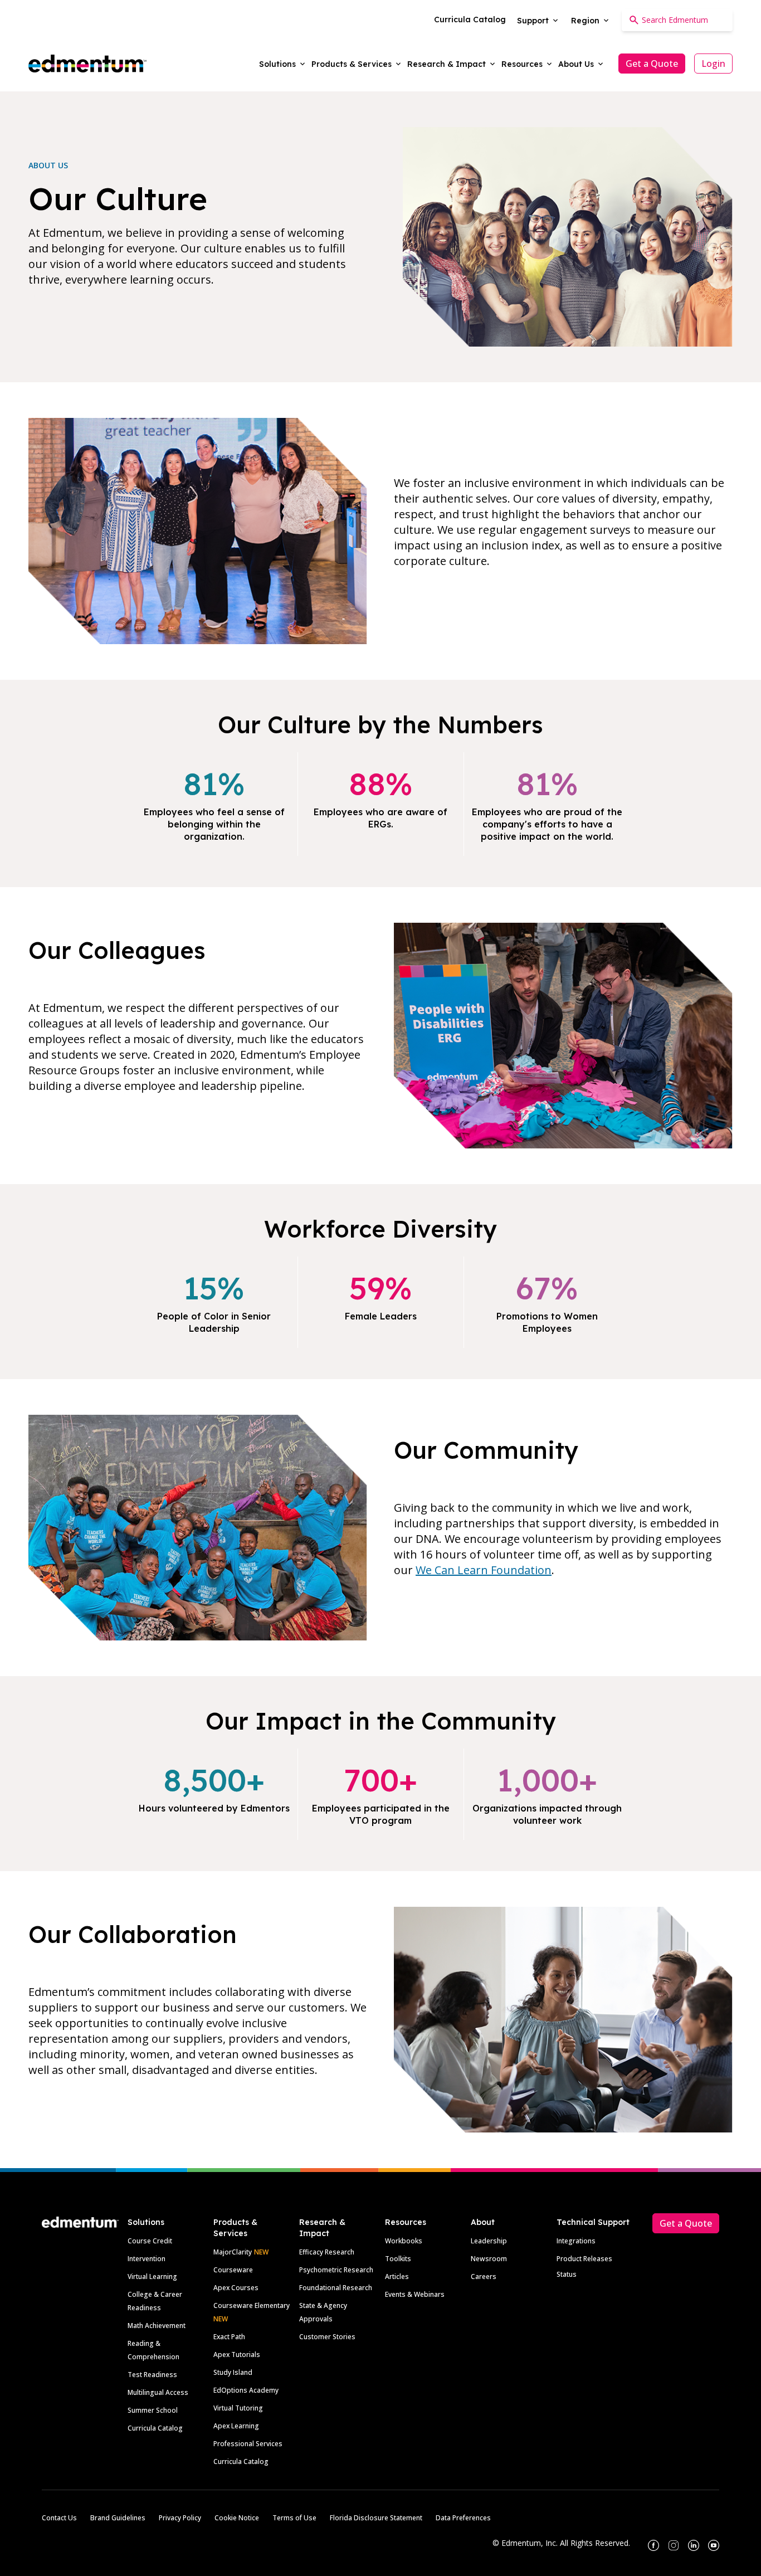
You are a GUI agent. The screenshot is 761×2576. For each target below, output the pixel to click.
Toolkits (398, 2259)
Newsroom (489, 2259)
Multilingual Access (158, 2392)
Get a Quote (652, 64)
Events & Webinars (415, 2294)
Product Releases (584, 2259)
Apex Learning (236, 2426)
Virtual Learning (152, 2276)
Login (713, 64)
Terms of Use (294, 2518)
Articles (397, 2276)
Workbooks (404, 2241)
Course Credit (150, 2241)
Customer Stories (327, 2337)
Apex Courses (236, 2288)
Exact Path (229, 2337)
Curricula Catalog (155, 2428)
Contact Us (59, 2518)
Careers (484, 2276)
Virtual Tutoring (238, 2408)
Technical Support (593, 2222)
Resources (406, 2222)
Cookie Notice (237, 2518)
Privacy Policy (180, 2518)
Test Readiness (152, 2375)
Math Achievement (157, 2326)
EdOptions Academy (246, 2390)
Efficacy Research (327, 2252)
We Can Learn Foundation (484, 1570)
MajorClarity (233, 2252)
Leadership (489, 2241)
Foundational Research (336, 2288)
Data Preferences (463, 2518)
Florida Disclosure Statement (376, 2518)
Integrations (576, 2241)
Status (567, 2274)
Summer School (153, 2410)
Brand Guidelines (118, 2518)
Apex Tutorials (237, 2355)
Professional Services (248, 2444)
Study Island (233, 2372)
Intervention (147, 2259)
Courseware (233, 2270)
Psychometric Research (336, 2270)
